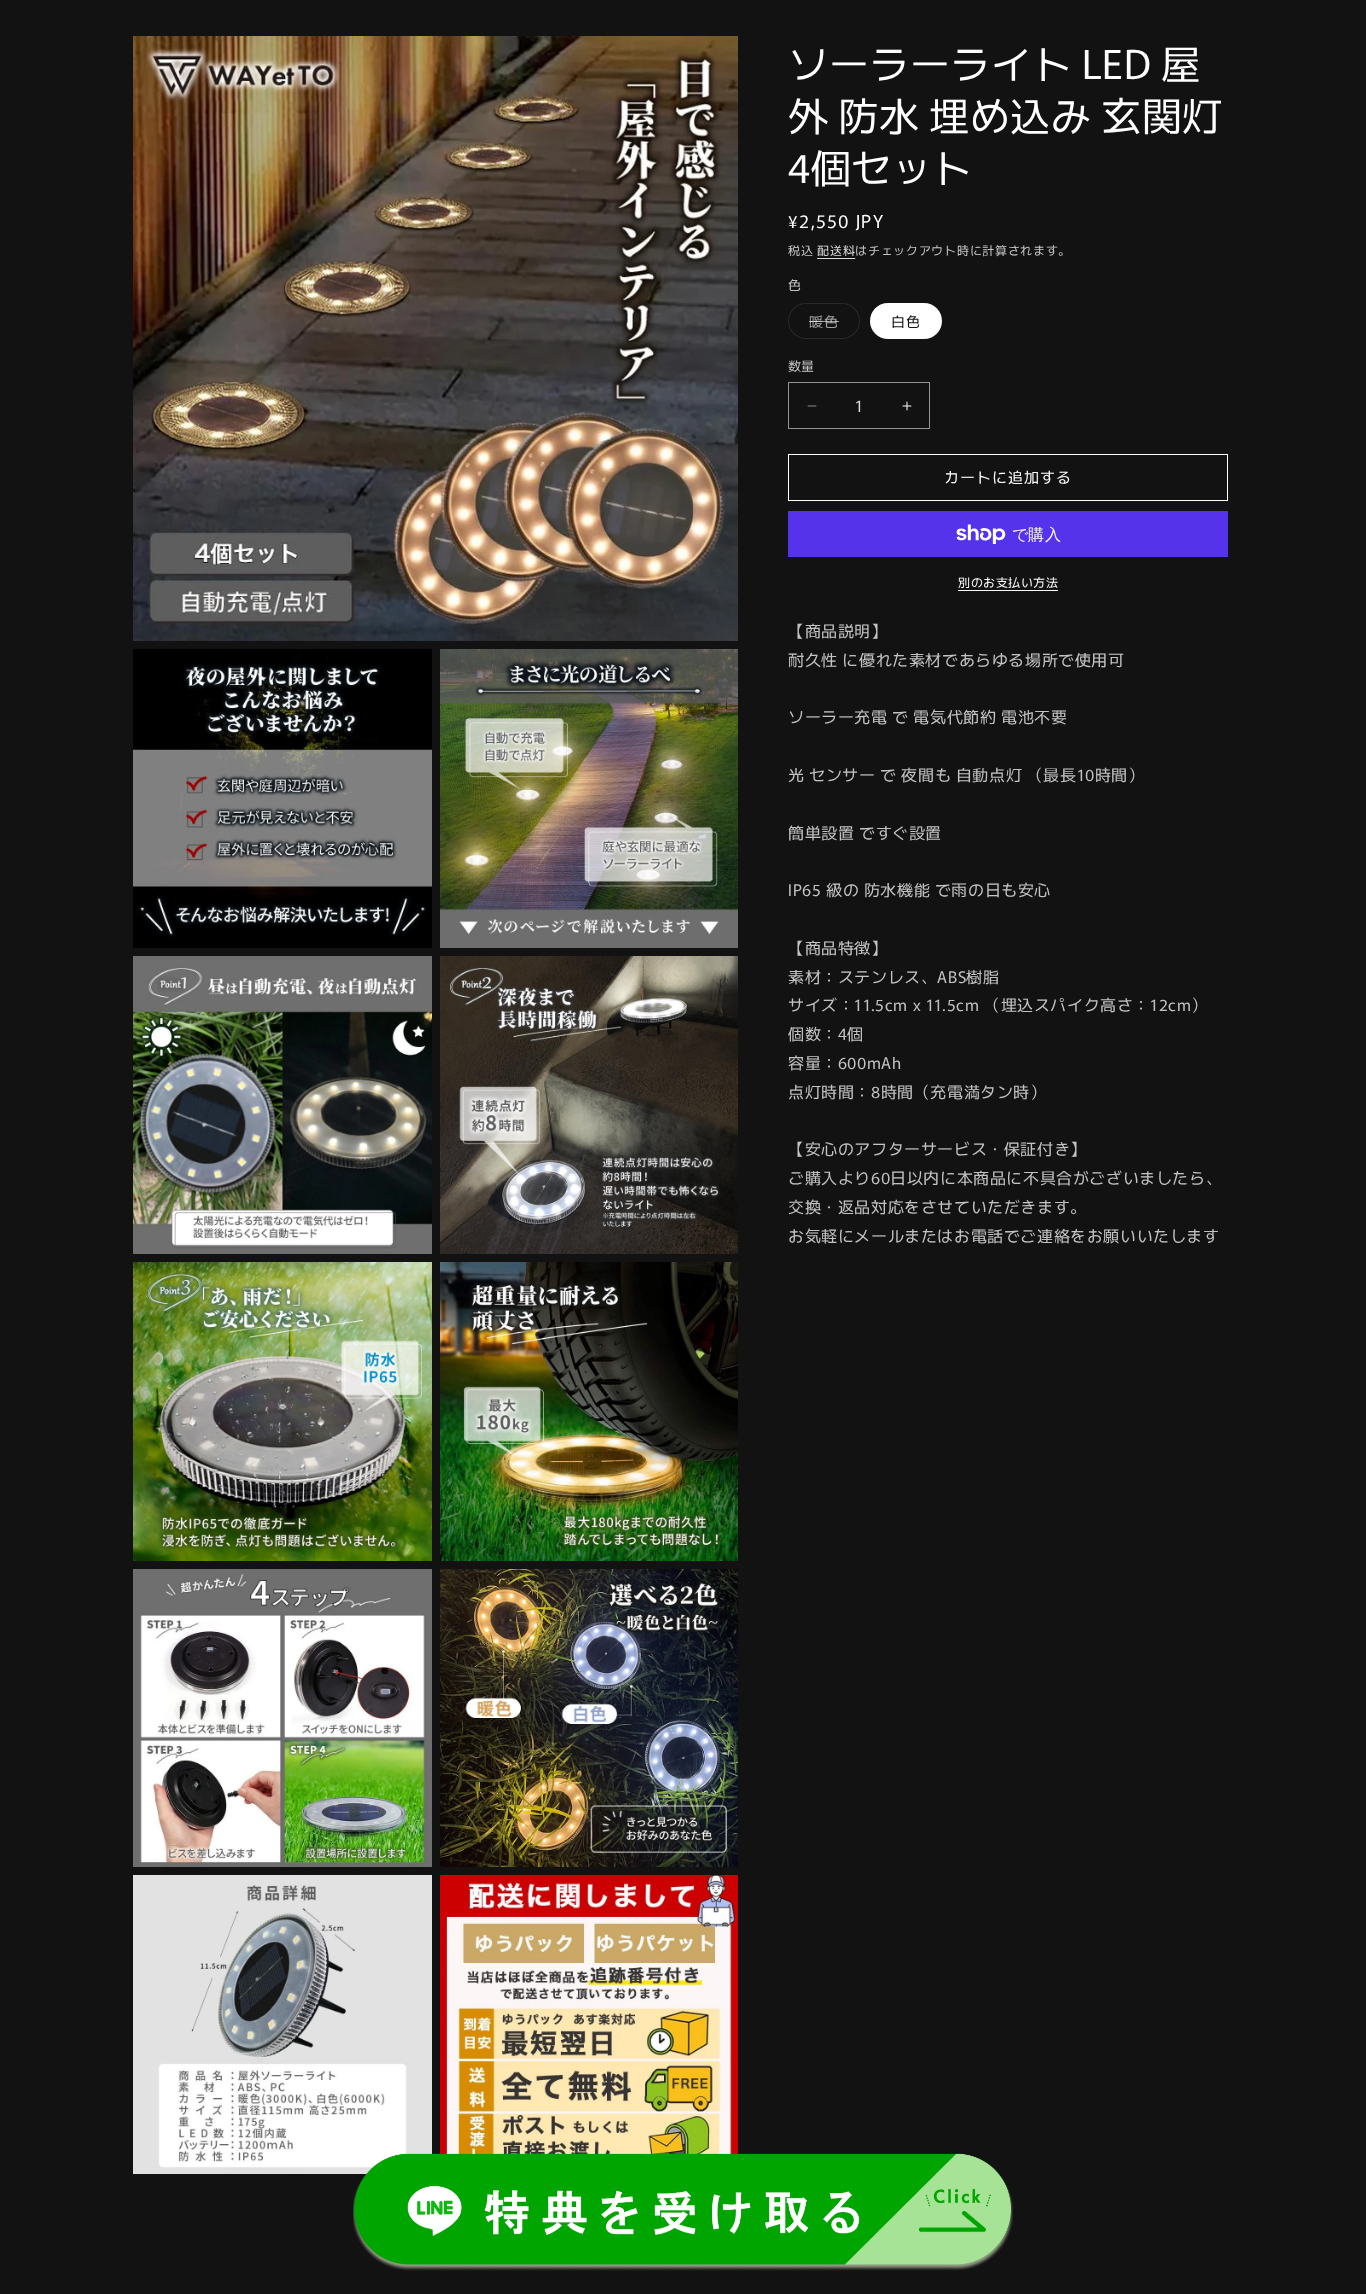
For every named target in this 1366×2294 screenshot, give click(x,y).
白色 (906, 322)
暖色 (831, 325)
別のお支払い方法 (1008, 581)
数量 (801, 366)
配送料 (836, 249)
